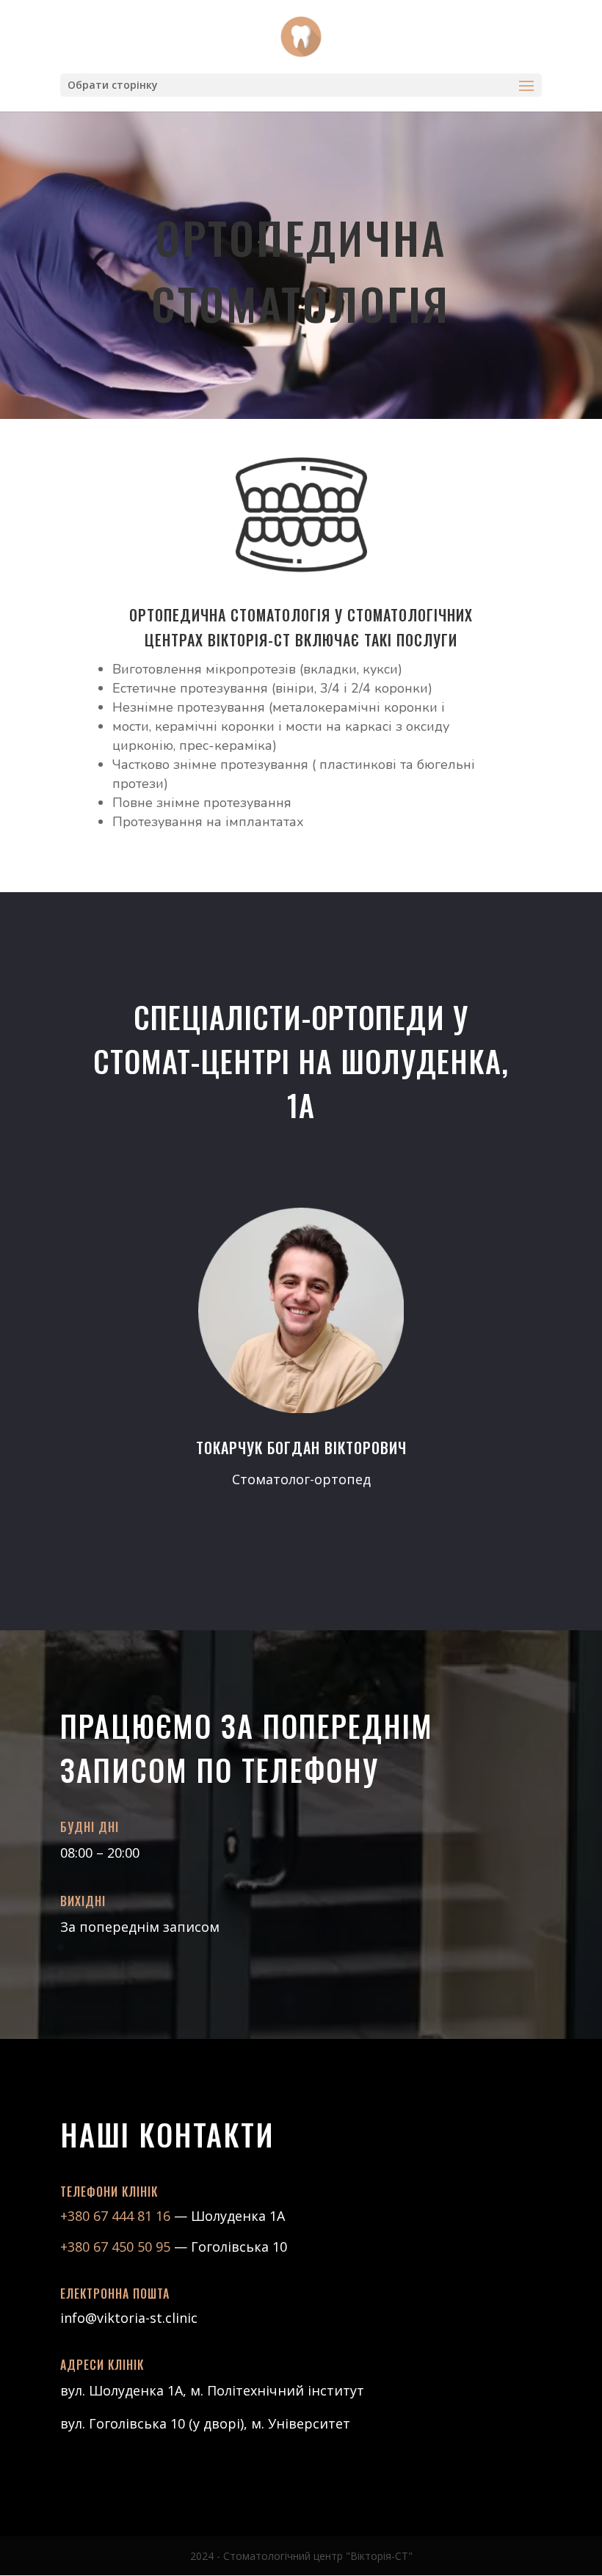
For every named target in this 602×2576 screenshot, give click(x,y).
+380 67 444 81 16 (117, 2216)
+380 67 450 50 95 (115, 2247)
